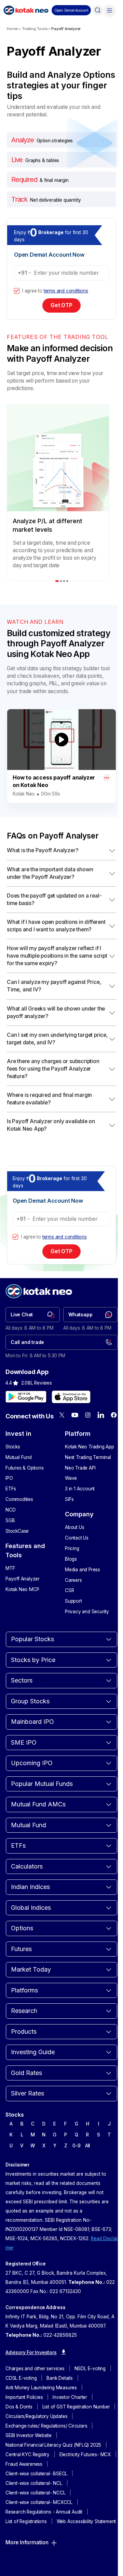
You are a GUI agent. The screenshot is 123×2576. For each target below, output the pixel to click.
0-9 (76, 2146)
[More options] (107, 778)
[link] (33, 1315)
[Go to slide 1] (57, 581)
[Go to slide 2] (61, 581)
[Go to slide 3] (64, 581)
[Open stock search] (98, 10)
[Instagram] (88, 1415)
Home (12, 29)
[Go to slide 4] (67, 581)
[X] (62, 1415)
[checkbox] (17, 291)
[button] (71, 10)
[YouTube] (75, 1415)
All (87, 2146)
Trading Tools (35, 29)
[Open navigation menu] (109, 10)
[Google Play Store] (26, 1397)
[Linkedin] (101, 1415)
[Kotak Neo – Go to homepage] (26, 10)
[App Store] (71, 1397)
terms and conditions (66, 291)
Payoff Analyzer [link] (66, 29)
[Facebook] (114, 1415)
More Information (27, 2542)
